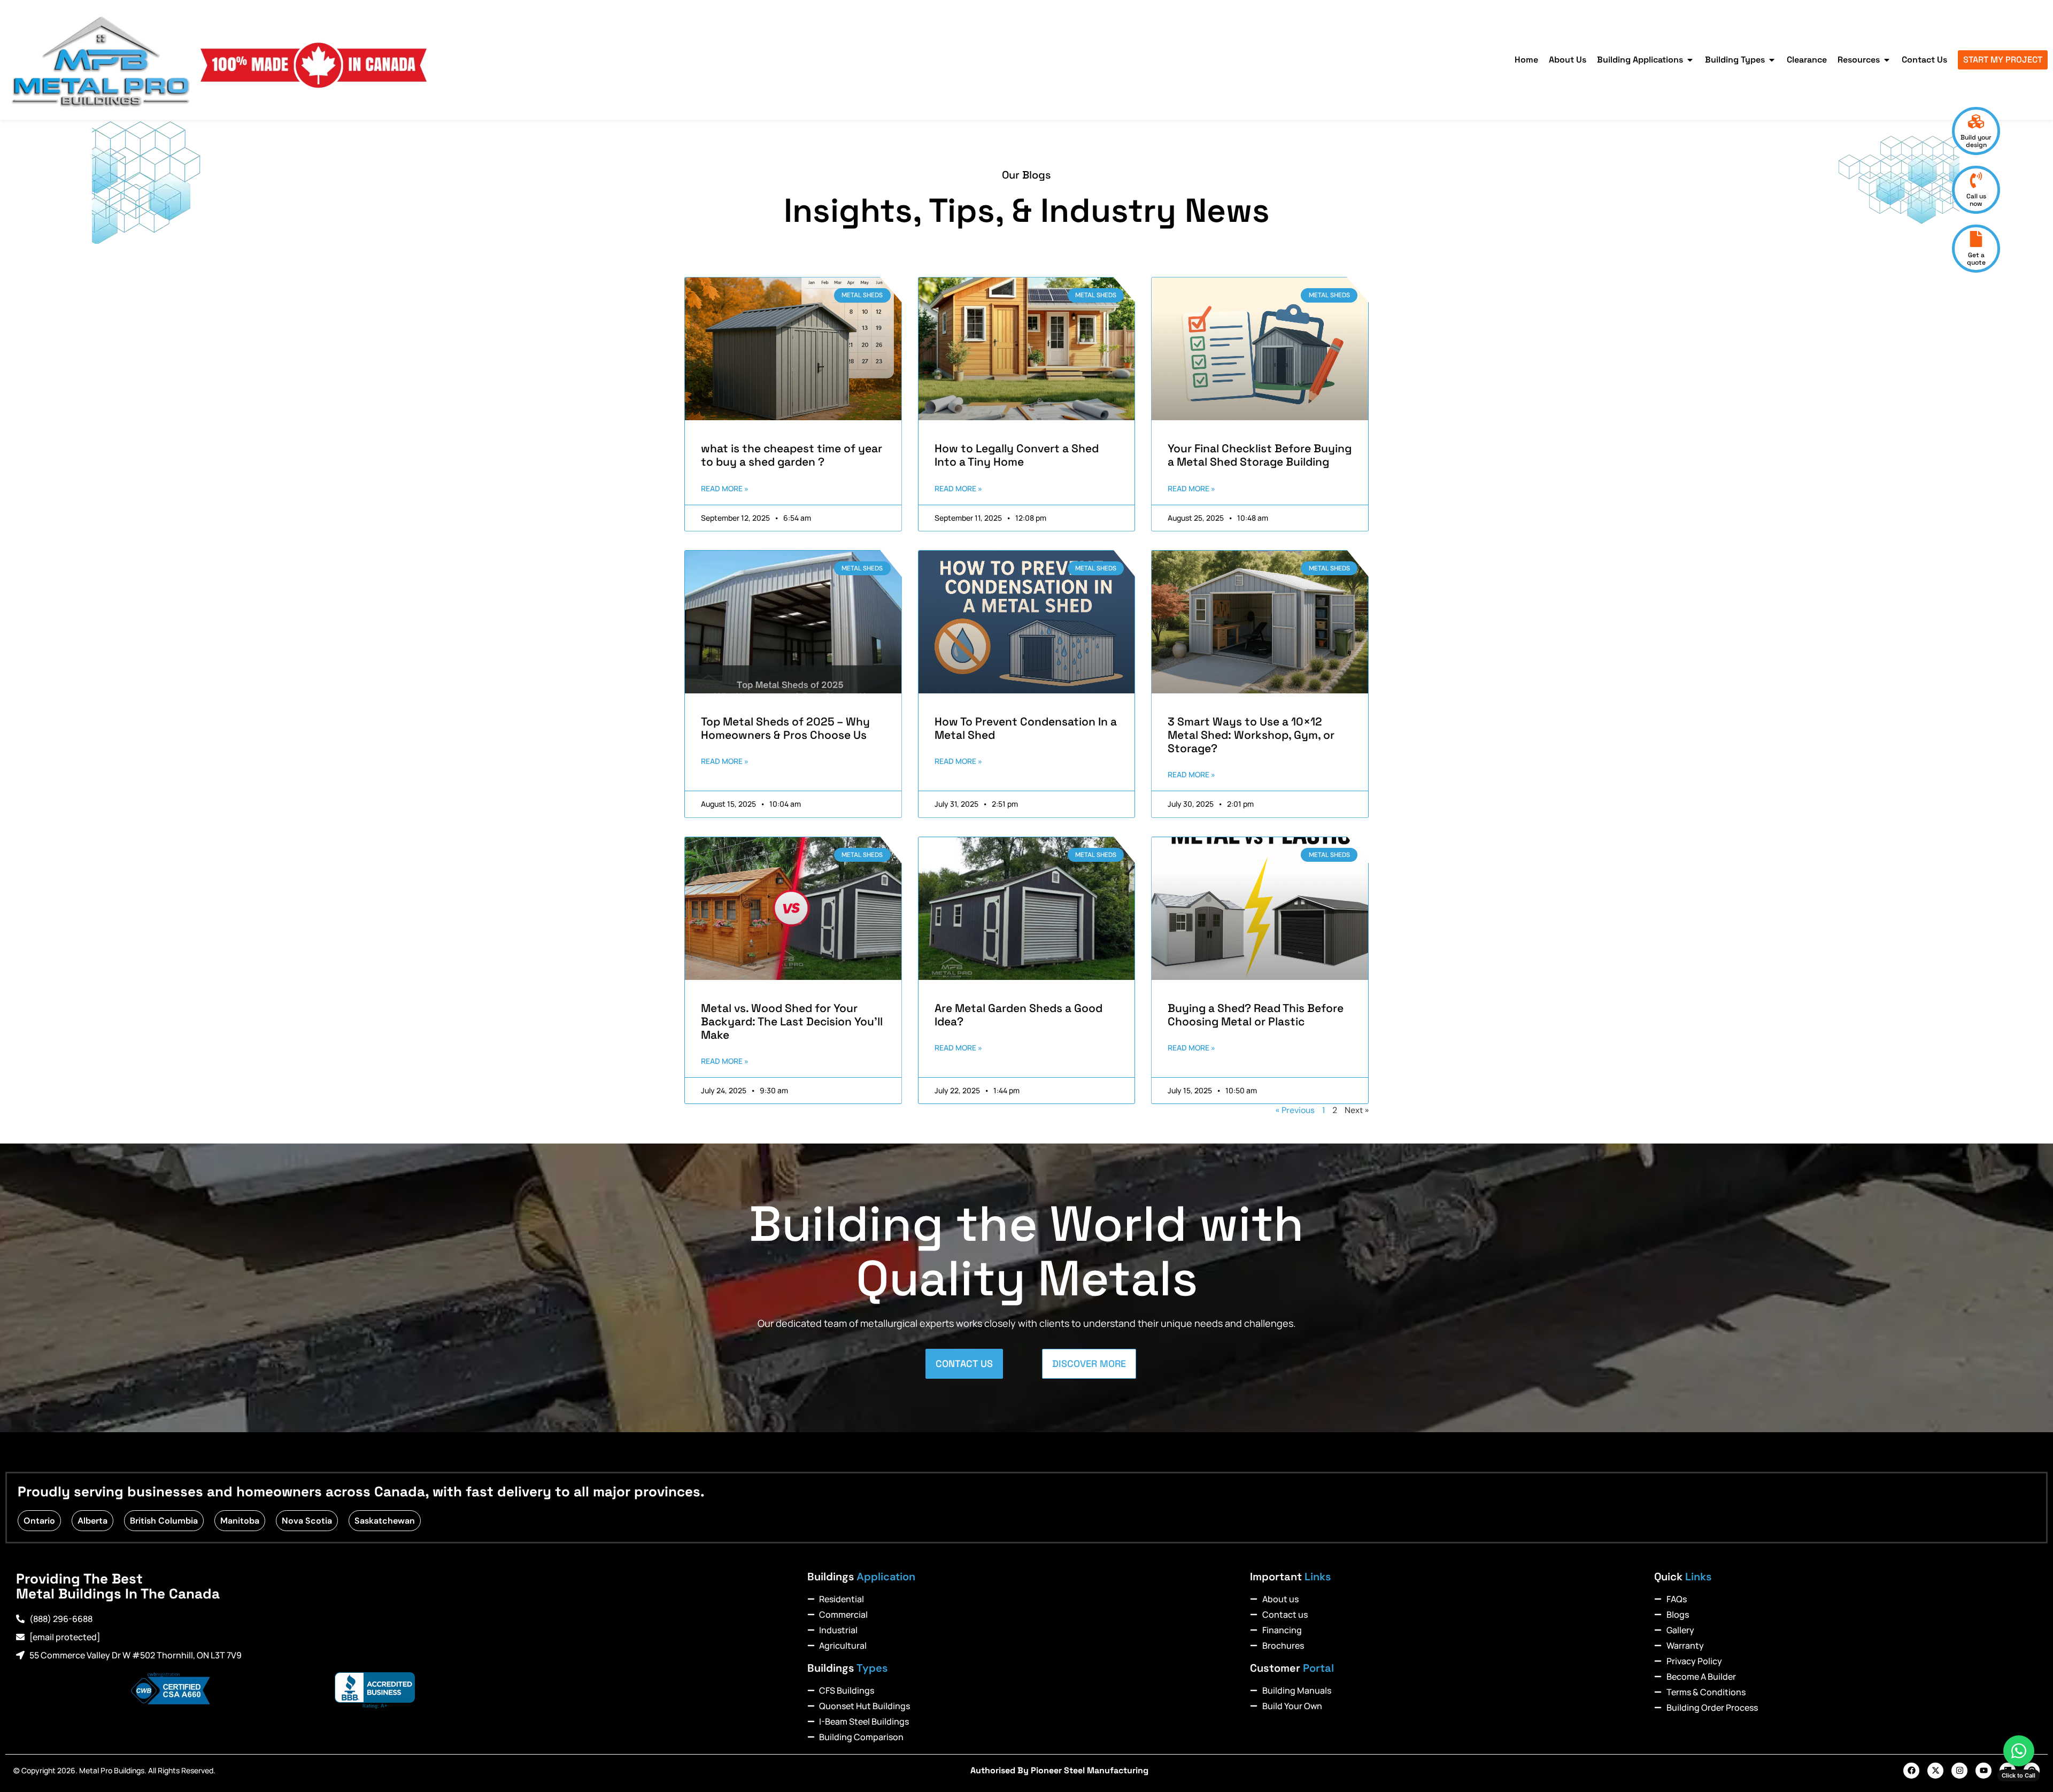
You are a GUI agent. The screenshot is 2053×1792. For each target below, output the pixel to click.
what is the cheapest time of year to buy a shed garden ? (792, 455)
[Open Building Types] (1772, 60)
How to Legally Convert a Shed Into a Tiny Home (1017, 455)
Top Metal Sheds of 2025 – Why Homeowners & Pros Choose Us (785, 728)
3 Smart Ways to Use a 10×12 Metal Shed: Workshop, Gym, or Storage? (1251, 735)
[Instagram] (1959, 1771)
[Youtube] (1983, 1771)
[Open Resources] (1887, 60)
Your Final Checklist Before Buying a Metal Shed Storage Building (1260, 455)
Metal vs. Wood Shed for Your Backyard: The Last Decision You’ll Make (792, 1021)
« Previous (1295, 1110)
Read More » (725, 488)
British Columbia (164, 1521)
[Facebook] (1911, 1771)
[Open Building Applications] (1690, 60)
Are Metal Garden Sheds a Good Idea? (1018, 1015)
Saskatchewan (385, 1521)
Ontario (39, 1521)
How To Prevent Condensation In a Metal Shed (1026, 728)
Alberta (92, 1521)
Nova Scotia (307, 1521)
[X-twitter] (1935, 1771)
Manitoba (240, 1521)
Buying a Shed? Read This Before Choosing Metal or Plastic (1256, 1015)
